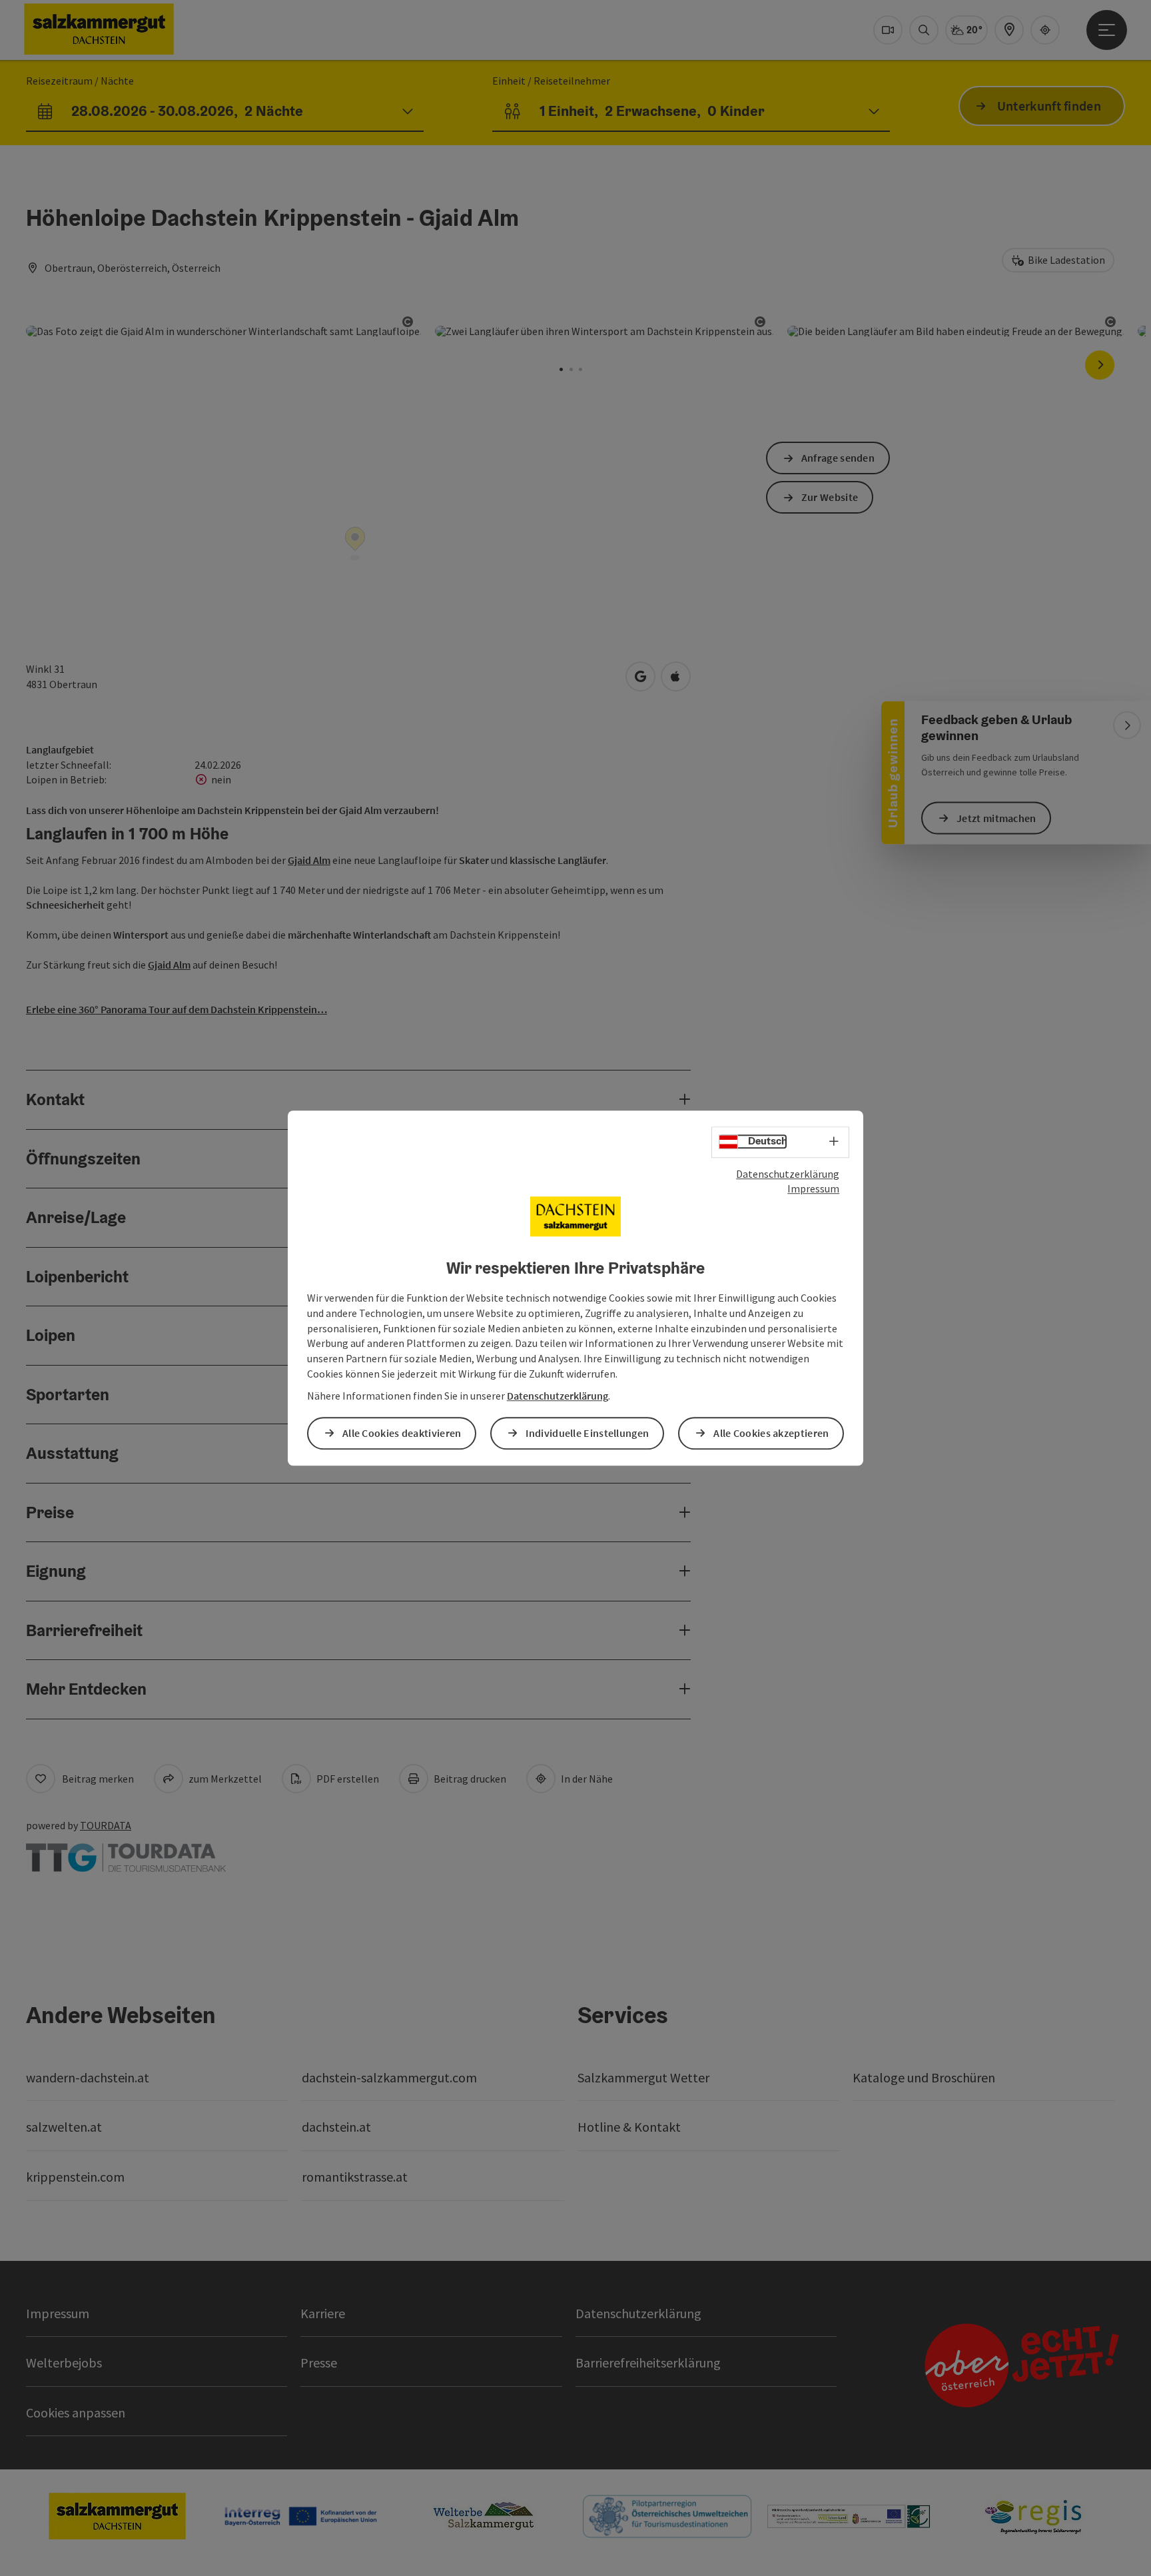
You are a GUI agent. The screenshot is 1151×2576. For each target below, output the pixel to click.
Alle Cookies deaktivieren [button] (402, 1433)
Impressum (813, 1189)
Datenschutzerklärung (788, 1174)
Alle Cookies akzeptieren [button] (771, 1433)
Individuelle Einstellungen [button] (587, 1433)
